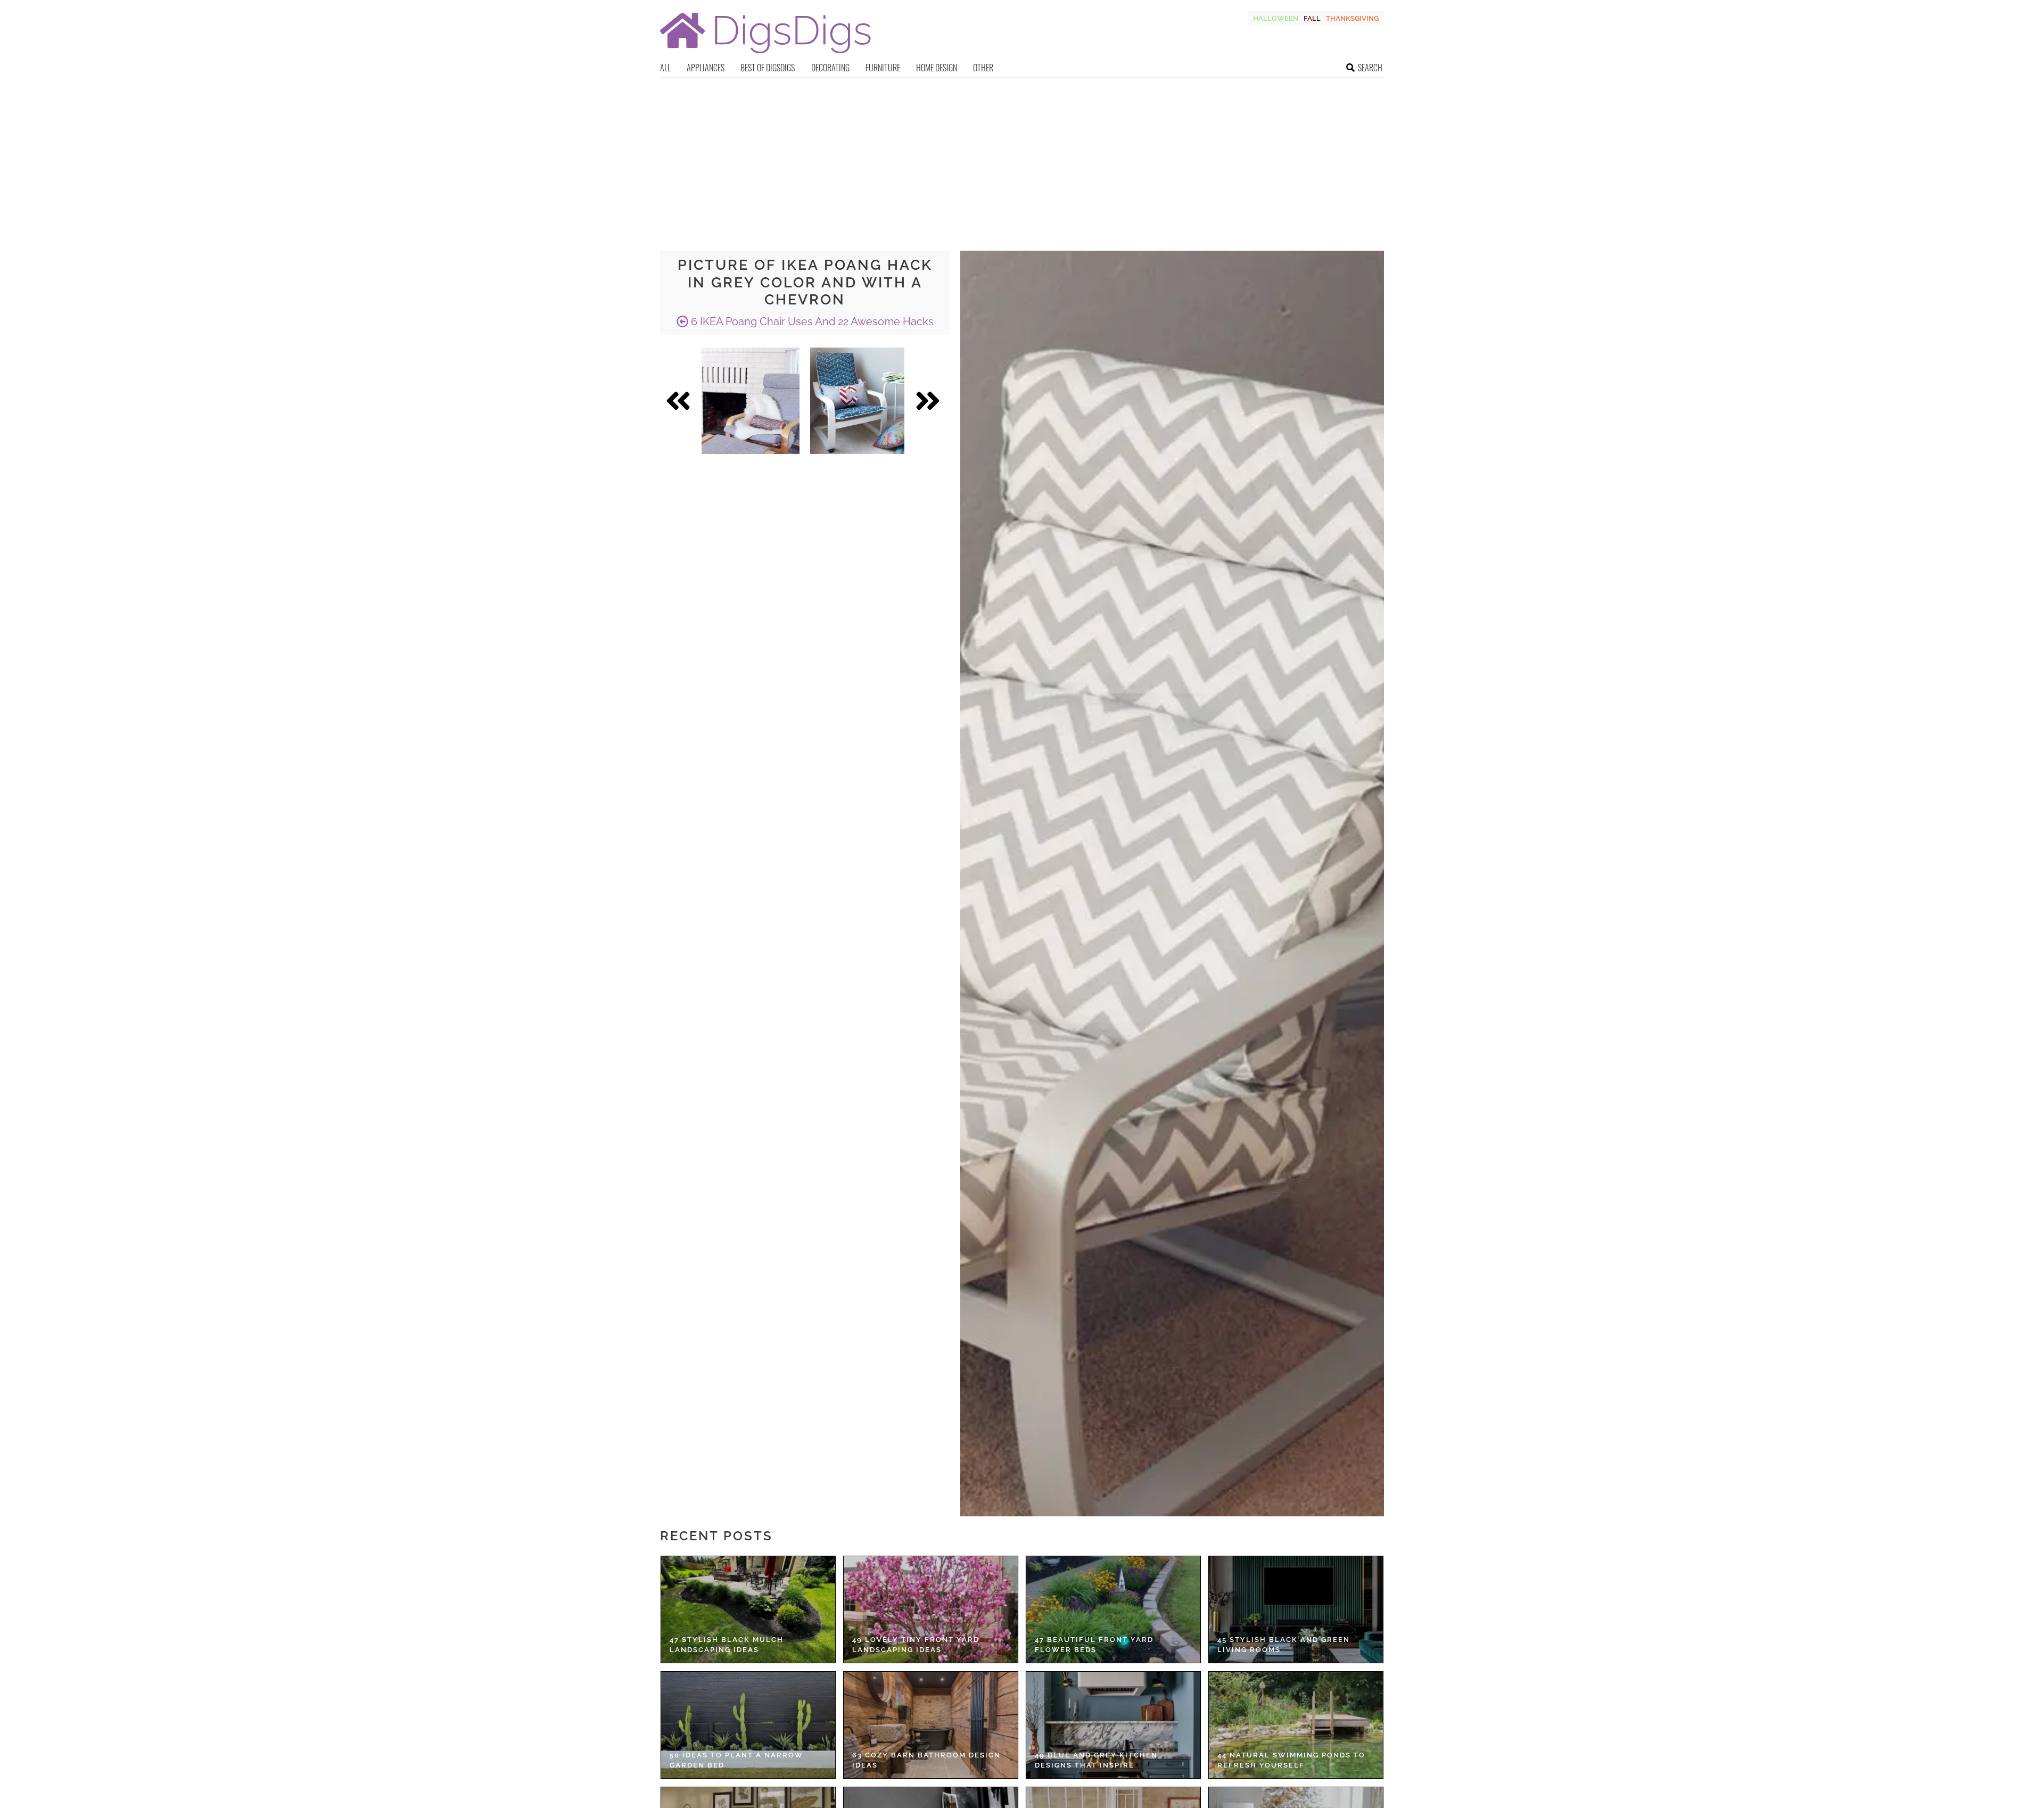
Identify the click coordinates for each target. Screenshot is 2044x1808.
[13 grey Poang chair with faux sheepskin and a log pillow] (751, 401)
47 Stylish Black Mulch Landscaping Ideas (727, 1645)
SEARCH (1370, 68)
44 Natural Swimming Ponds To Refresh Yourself (1291, 1760)
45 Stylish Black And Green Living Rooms (1284, 1645)
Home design (937, 68)
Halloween (1276, 18)
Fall (1312, 18)
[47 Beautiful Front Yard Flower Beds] (1113, 1609)
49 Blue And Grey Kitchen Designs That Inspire (1096, 1760)
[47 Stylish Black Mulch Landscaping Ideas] (748, 1609)
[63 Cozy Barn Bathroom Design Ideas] (931, 1725)
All (665, 68)
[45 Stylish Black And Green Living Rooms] (1296, 1609)
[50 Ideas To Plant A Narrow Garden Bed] (748, 1725)
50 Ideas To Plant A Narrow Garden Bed (736, 1760)
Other (983, 68)
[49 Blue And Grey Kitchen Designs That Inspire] (1113, 1725)
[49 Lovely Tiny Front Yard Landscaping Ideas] (931, 1609)
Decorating (830, 68)
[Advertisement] (1022, 158)
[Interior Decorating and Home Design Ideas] (765, 55)
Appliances (706, 68)
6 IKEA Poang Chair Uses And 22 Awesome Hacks (811, 321)
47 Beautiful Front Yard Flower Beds (1094, 1645)
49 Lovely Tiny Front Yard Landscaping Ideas (916, 1645)
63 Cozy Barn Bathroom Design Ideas (926, 1760)
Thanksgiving (1352, 18)
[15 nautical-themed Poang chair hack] (857, 401)
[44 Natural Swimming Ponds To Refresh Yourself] (1296, 1725)
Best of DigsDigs (768, 68)
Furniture (883, 68)
